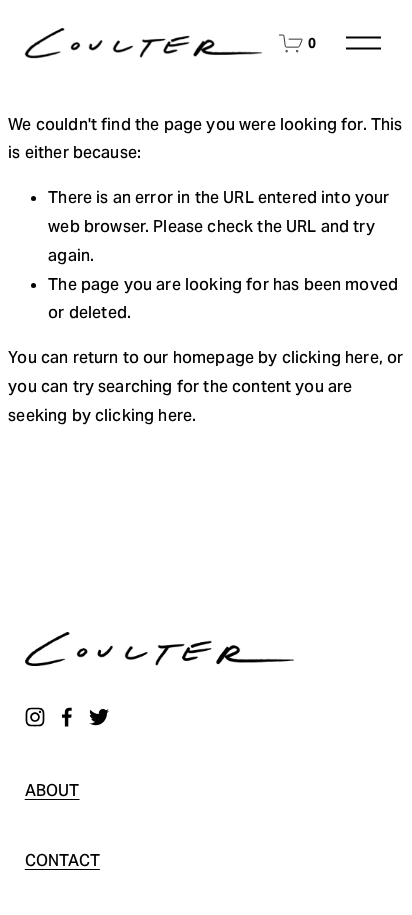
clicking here (330, 357)
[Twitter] (99, 717)
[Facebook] (67, 717)
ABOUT (52, 790)
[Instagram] (35, 717)
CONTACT (62, 860)
